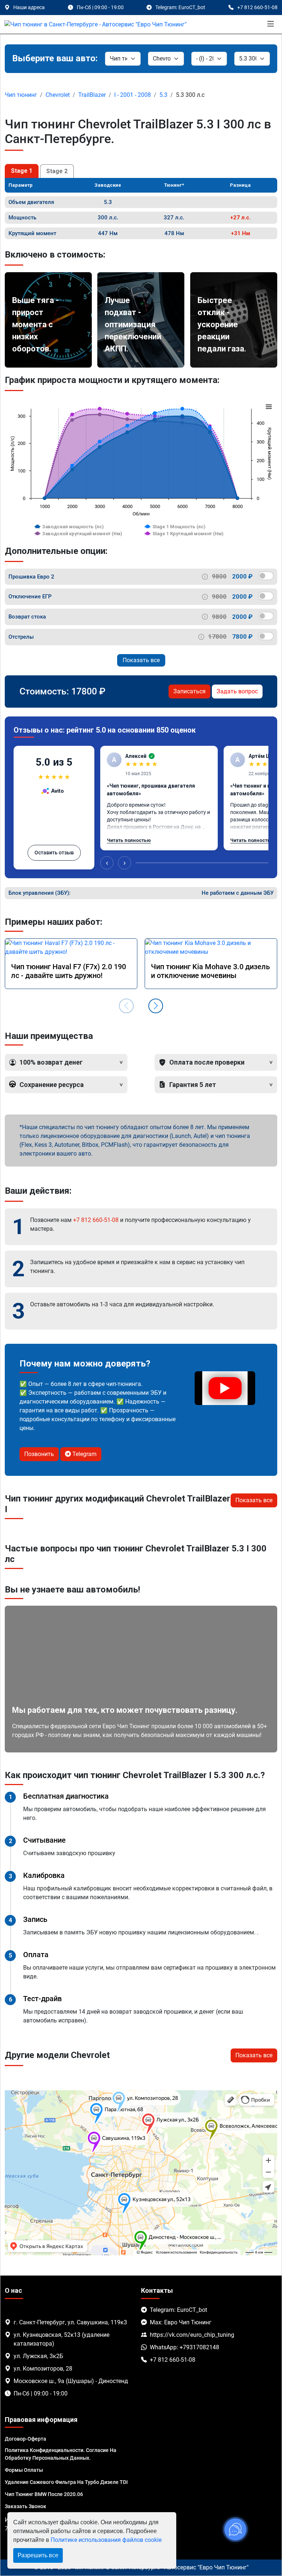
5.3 (163, 95)
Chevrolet (58, 95)
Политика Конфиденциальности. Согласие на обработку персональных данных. (61, 2454)
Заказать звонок (26, 2506)
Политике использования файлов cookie (106, 2540)
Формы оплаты (24, 2470)
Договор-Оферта (26, 2439)
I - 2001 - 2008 (133, 95)
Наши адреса (29, 7)
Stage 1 (22, 171)
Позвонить (39, 1454)
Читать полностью (129, 840)
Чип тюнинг (21, 95)
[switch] (266, 576)
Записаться (189, 691)
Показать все (141, 660)
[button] (156, 1006)
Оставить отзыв (54, 853)
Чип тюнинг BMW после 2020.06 (44, 2494)
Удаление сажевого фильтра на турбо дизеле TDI (66, 2482)
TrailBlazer (92, 95)
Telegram (84, 1454)
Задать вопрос (237, 691)
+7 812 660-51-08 (96, 1220)
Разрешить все (38, 2555)
